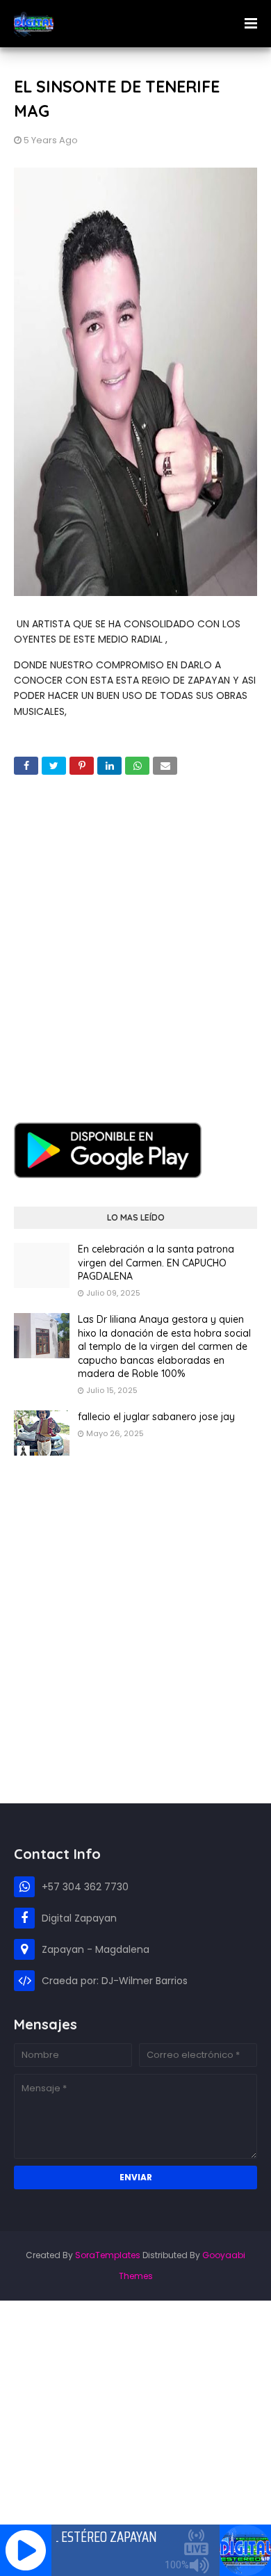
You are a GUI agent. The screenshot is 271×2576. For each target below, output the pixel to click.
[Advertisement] (135, 938)
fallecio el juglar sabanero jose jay (156, 1417)
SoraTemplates (108, 2255)
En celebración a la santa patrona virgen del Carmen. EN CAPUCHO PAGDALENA (156, 1263)
